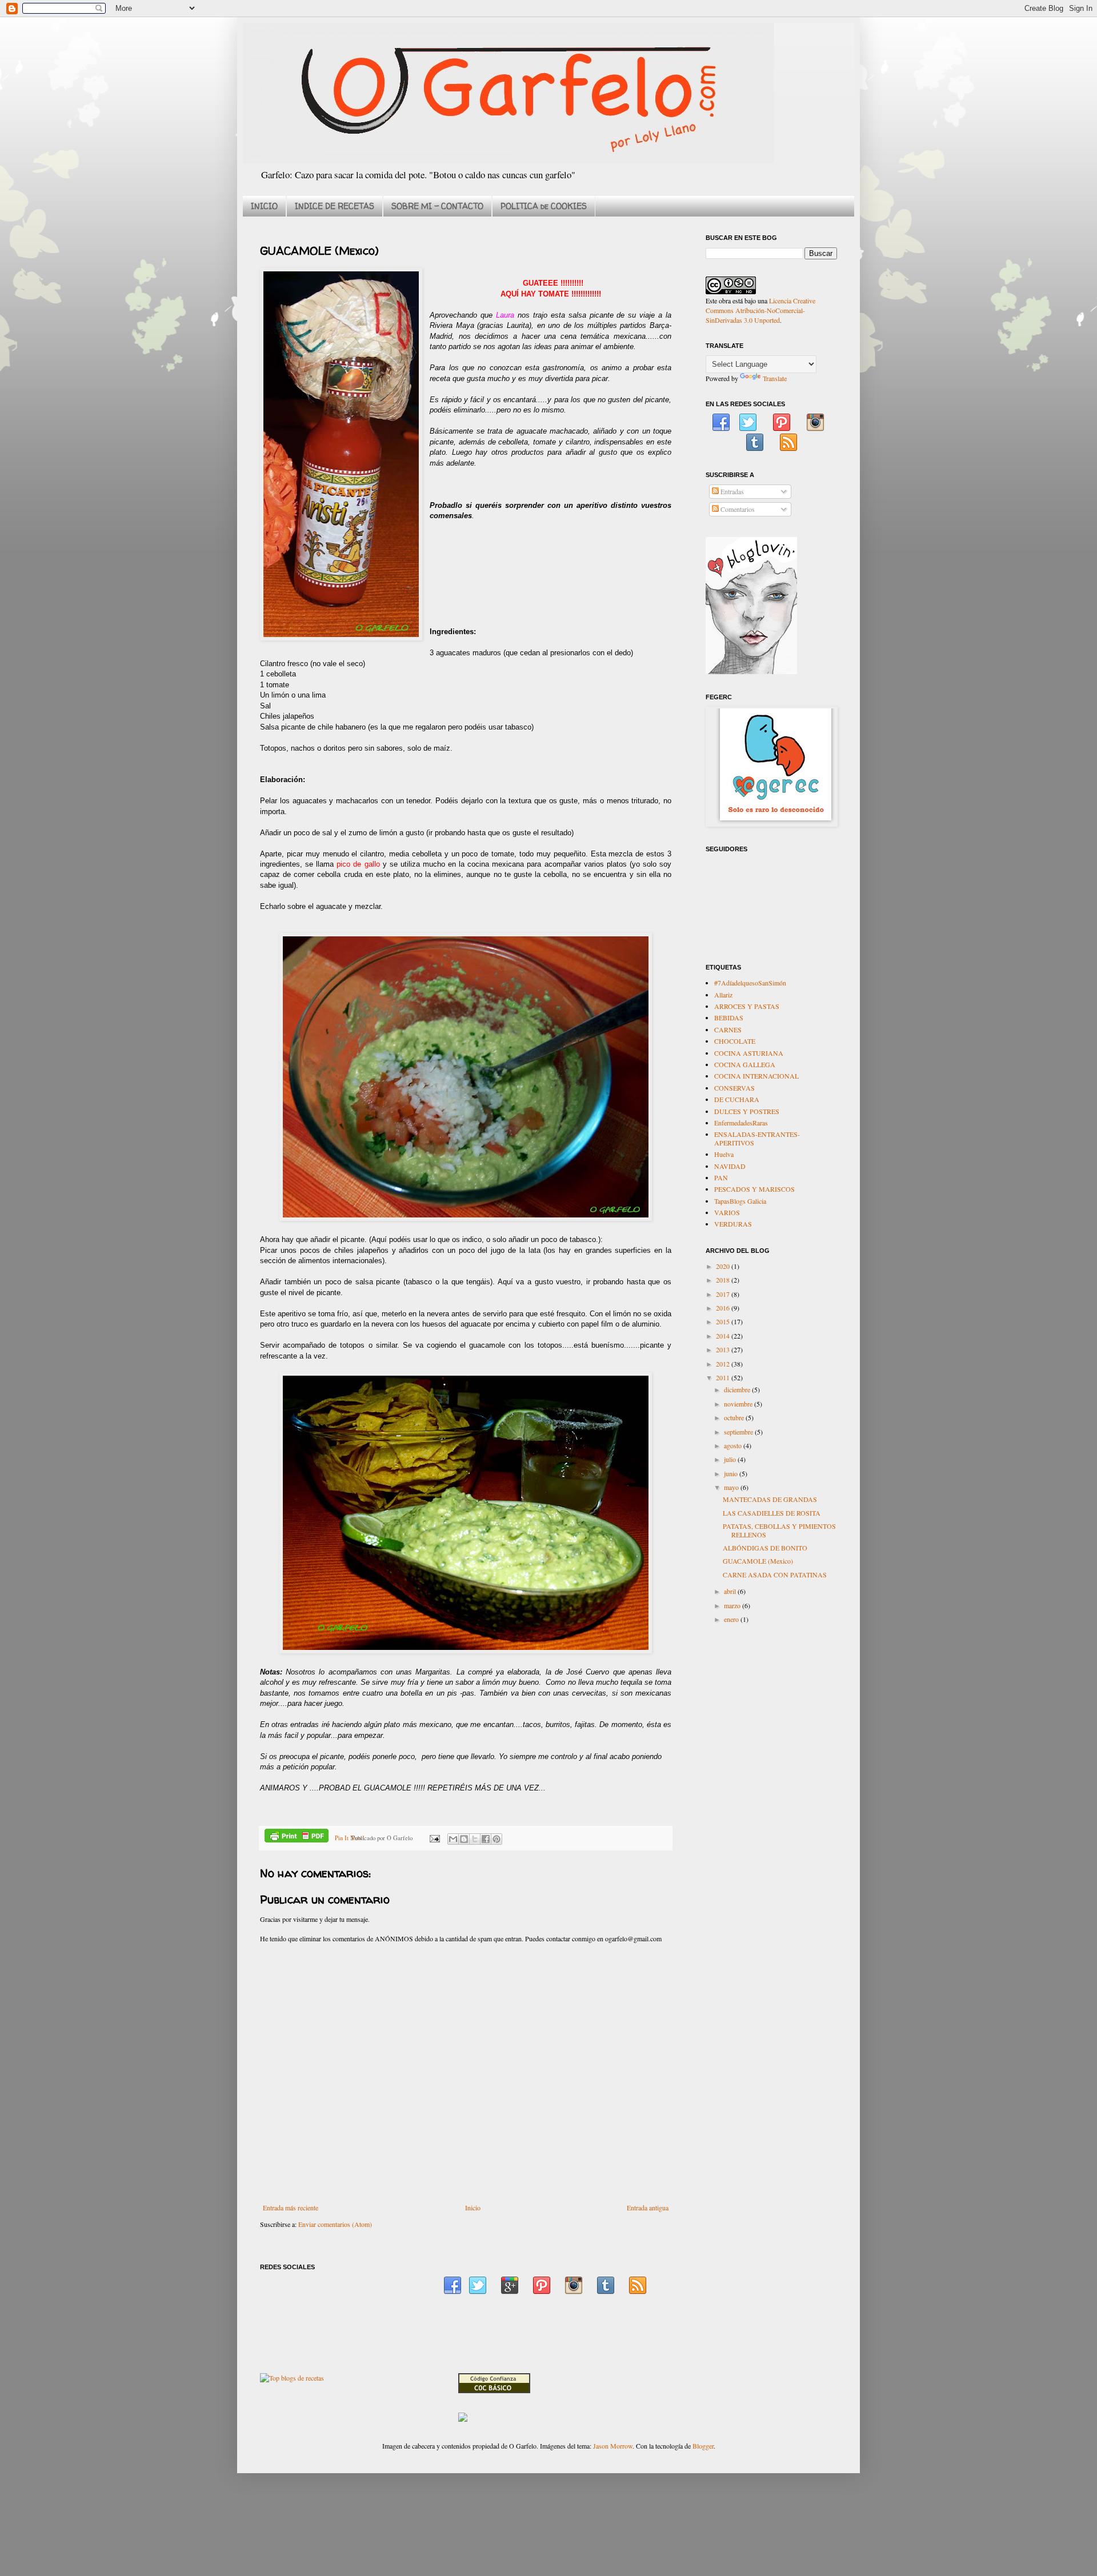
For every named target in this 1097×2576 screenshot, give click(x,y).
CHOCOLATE (735, 1041)
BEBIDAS (729, 1017)
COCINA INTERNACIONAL (756, 1076)
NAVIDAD (730, 1166)
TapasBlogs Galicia (740, 1201)
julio (731, 1459)
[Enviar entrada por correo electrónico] (434, 1838)
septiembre (739, 1432)
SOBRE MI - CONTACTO (437, 206)
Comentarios (737, 509)
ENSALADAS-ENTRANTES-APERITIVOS (757, 1138)
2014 (724, 1336)
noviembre (739, 1404)
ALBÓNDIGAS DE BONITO (765, 1548)
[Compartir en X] (475, 1839)
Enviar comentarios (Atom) (335, 2224)
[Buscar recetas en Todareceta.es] (292, 2378)
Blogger (703, 2446)
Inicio (473, 2208)
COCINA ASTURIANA (749, 1053)
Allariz (723, 995)
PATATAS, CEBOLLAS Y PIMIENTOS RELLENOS (779, 1530)
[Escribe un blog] (464, 1839)
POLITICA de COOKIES (544, 206)
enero (732, 1619)
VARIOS (727, 1212)
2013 (724, 1349)
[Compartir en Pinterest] (497, 1839)
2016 (724, 1308)
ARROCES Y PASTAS (747, 1006)
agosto (734, 1445)
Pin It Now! (350, 1838)
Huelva (724, 1154)
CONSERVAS (734, 1088)
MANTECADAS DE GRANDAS (770, 1499)
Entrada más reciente (291, 2208)
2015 (724, 1321)
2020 (724, 1266)
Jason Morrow (613, 2446)
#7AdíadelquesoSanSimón (750, 983)
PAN (721, 1177)
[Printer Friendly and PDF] (297, 1837)
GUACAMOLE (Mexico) (758, 1561)
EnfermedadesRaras (741, 1123)
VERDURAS (733, 1224)
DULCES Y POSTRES (747, 1111)
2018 (724, 1280)
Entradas (731, 491)
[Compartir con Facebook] (486, 1839)
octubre (735, 1417)
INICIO (264, 206)
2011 (724, 1377)
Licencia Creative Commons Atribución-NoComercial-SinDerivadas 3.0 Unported (760, 310)
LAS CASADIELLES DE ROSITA (772, 1513)
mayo (732, 1487)
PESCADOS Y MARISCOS (754, 1189)
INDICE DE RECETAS (335, 206)
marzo (733, 1605)
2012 (724, 1364)
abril (731, 1591)
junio (732, 1473)
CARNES (728, 1029)
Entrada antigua (648, 2208)
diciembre (738, 1389)
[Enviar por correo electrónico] (453, 1839)
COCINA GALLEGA (745, 1064)
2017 (724, 1294)
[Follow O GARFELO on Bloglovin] (751, 671)
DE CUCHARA (737, 1099)
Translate (775, 378)
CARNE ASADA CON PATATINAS (775, 1575)
